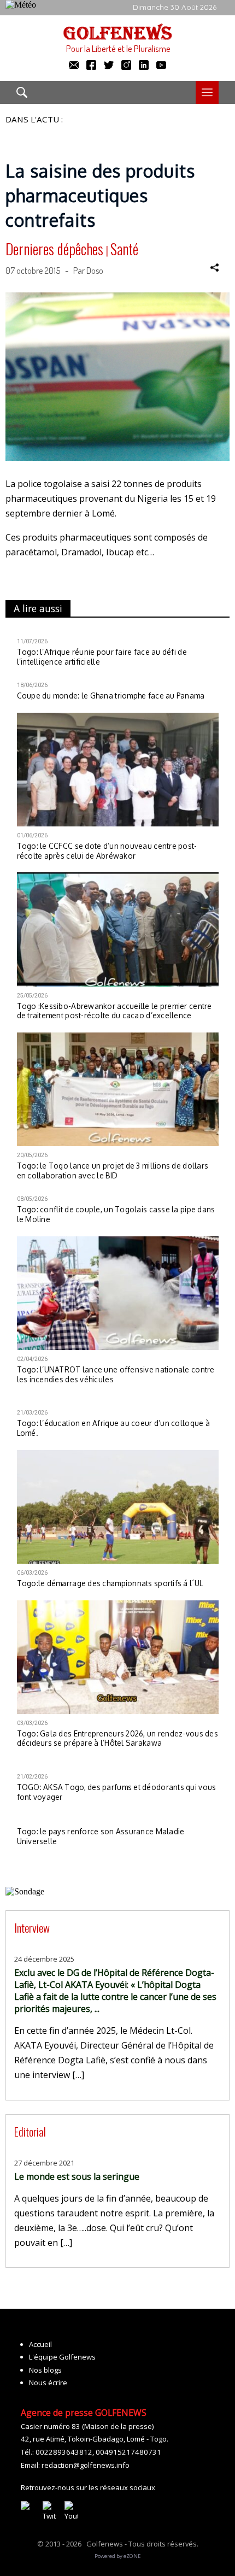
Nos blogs (45, 2370)
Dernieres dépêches (54, 249)
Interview (32, 1927)
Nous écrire (48, 2383)
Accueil (40, 2344)
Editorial (30, 2131)
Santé (124, 249)
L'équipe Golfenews (62, 2357)
